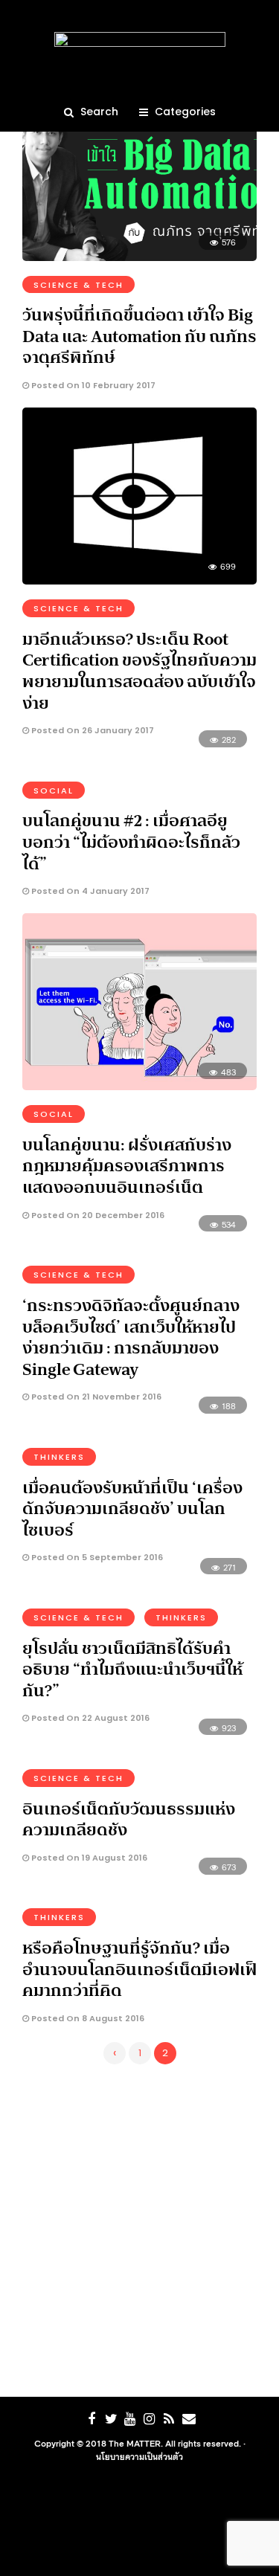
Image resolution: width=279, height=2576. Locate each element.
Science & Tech (78, 285)
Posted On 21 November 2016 (95, 1397)
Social (54, 790)
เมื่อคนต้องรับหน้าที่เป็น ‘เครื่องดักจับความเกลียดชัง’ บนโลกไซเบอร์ (132, 1508)
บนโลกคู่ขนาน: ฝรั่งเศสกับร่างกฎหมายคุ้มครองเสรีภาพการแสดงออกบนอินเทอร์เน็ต (127, 1166)
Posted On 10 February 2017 (92, 385)
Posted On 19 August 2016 (88, 1858)
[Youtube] (130, 2419)
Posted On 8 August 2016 (87, 2018)
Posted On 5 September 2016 (96, 1557)
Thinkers (59, 1457)
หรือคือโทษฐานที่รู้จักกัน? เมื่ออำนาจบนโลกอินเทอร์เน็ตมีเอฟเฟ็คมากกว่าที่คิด (139, 1969)
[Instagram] (150, 2419)
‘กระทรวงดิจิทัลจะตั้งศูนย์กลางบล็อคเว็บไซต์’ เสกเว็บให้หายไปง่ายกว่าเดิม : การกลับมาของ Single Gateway (131, 1337)
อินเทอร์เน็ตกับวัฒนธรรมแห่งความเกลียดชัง (129, 1819)
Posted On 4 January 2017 (89, 891)
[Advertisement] (139, 2228)
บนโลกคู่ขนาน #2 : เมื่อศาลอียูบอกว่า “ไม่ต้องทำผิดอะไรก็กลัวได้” (131, 841)
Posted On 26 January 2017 (92, 730)
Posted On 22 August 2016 (89, 1718)
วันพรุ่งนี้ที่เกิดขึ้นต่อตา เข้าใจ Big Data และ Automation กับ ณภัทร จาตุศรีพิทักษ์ (139, 336)
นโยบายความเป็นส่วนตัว (139, 2456)
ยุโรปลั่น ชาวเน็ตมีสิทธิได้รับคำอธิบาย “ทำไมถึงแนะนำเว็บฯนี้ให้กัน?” (132, 1669)
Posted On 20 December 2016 (97, 1215)
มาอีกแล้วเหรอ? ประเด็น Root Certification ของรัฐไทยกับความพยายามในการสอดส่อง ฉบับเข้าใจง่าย (139, 671)
